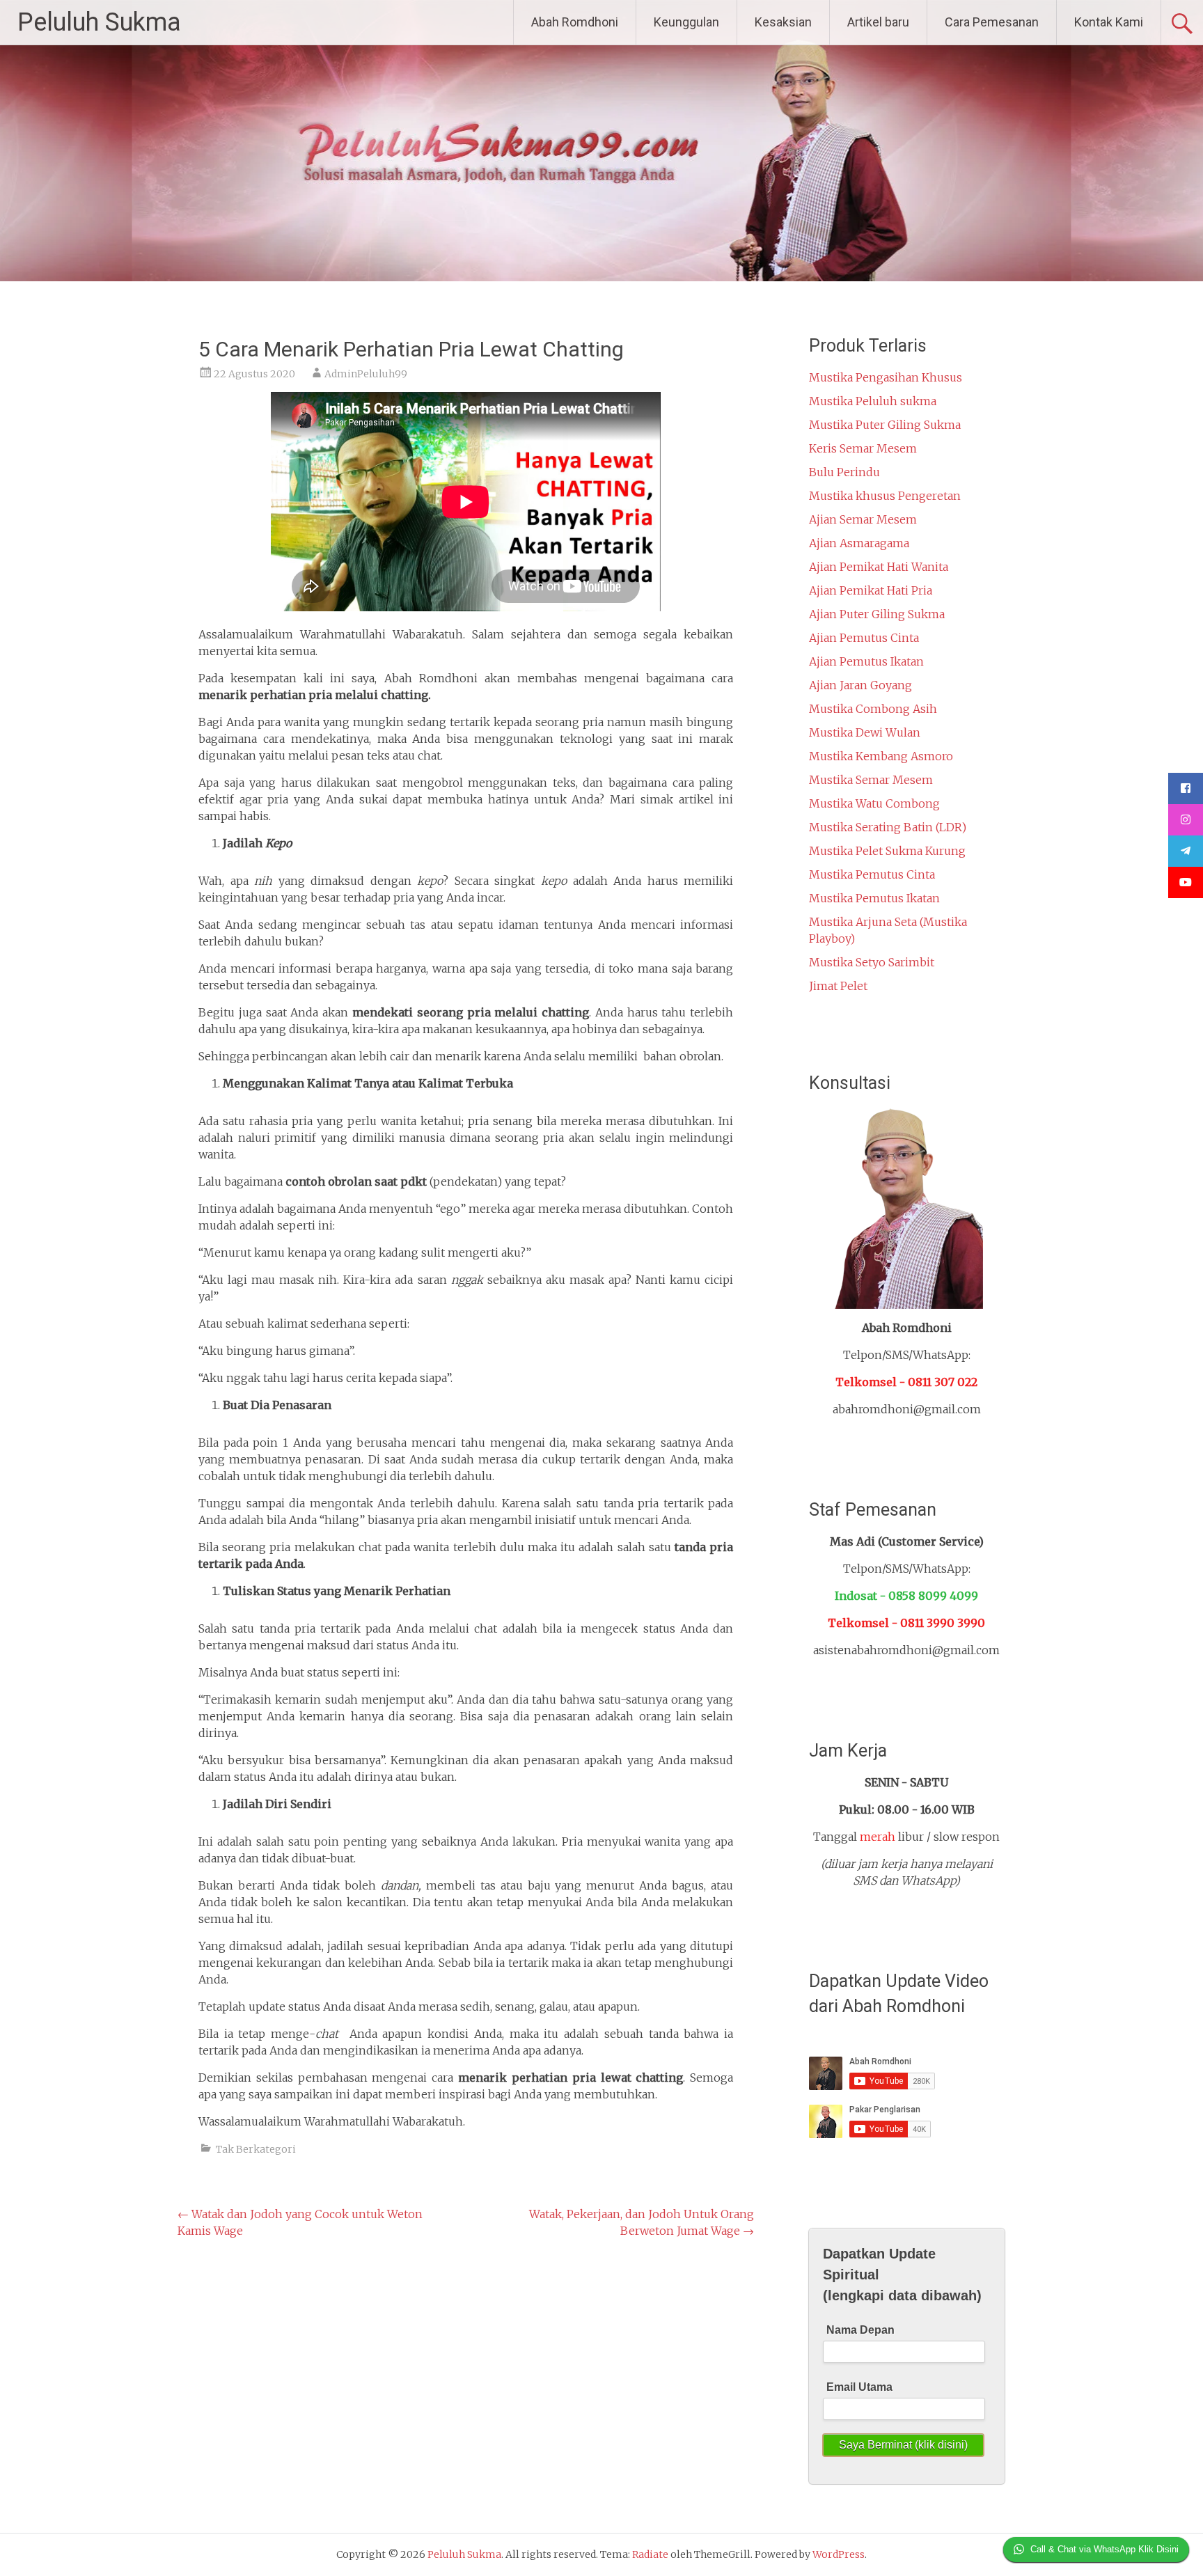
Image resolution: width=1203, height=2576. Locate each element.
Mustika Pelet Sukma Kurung (887, 851)
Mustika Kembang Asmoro (881, 756)
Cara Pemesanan (992, 22)
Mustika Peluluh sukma (873, 401)
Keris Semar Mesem (863, 448)
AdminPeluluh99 (366, 374)
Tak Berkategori (256, 2149)
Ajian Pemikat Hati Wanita (879, 567)
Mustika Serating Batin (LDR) (888, 827)
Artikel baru (878, 22)
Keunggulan (686, 22)
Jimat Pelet (838, 986)
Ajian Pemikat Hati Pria (871, 590)
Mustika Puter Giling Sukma (885, 425)
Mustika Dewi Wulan (865, 732)
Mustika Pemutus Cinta (872, 874)
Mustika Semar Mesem (871, 780)
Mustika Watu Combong (874, 803)
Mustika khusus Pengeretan (885, 496)
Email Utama (859, 2387)
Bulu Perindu (844, 472)
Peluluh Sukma (99, 22)
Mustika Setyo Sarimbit (872, 962)
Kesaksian (783, 22)
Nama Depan (860, 2330)
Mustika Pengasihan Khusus (886, 377)
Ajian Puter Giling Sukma (877, 614)
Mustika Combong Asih (873, 709)
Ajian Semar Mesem (863, 519)
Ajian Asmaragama (859, 543)
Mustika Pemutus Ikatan (874, 898)
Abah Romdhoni (575, 22)
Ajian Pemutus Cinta (864, 638)
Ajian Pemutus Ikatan (866, 661)
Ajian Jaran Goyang (860, 685)
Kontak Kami (1109, 22)
